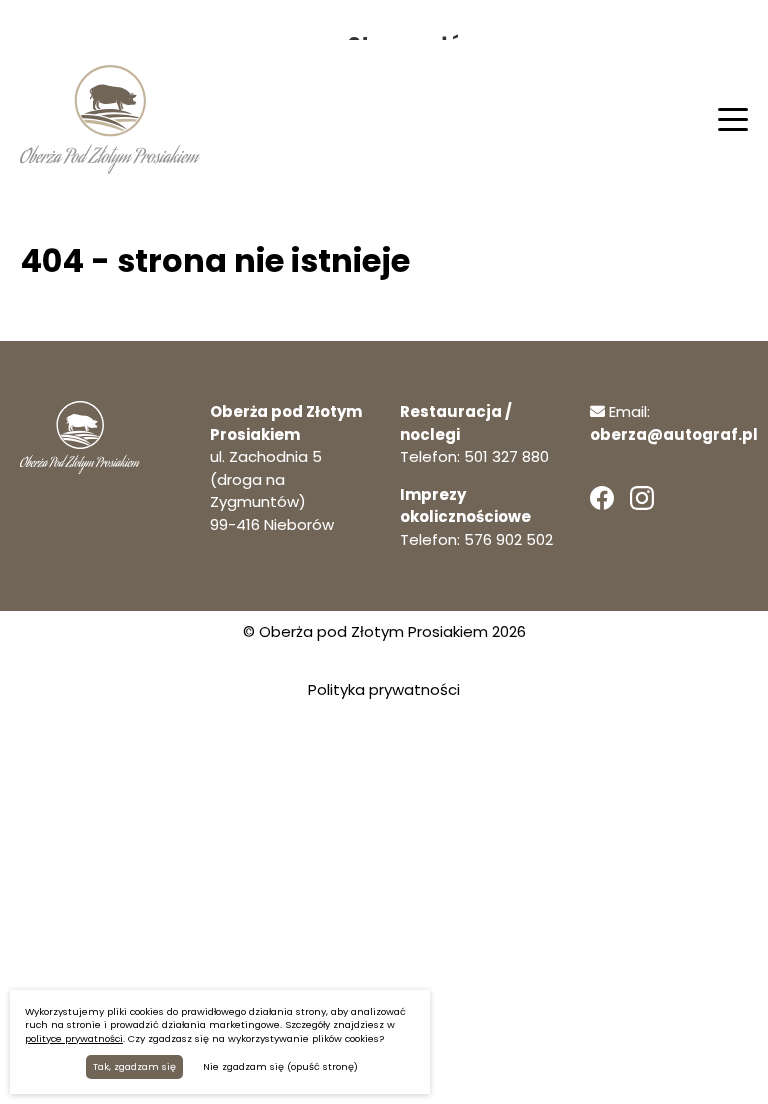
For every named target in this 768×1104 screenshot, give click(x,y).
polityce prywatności (74, 1038)
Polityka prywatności (384, 689)
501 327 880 (506, 456)
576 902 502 (508, 539)
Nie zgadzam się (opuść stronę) (280, 1066)
